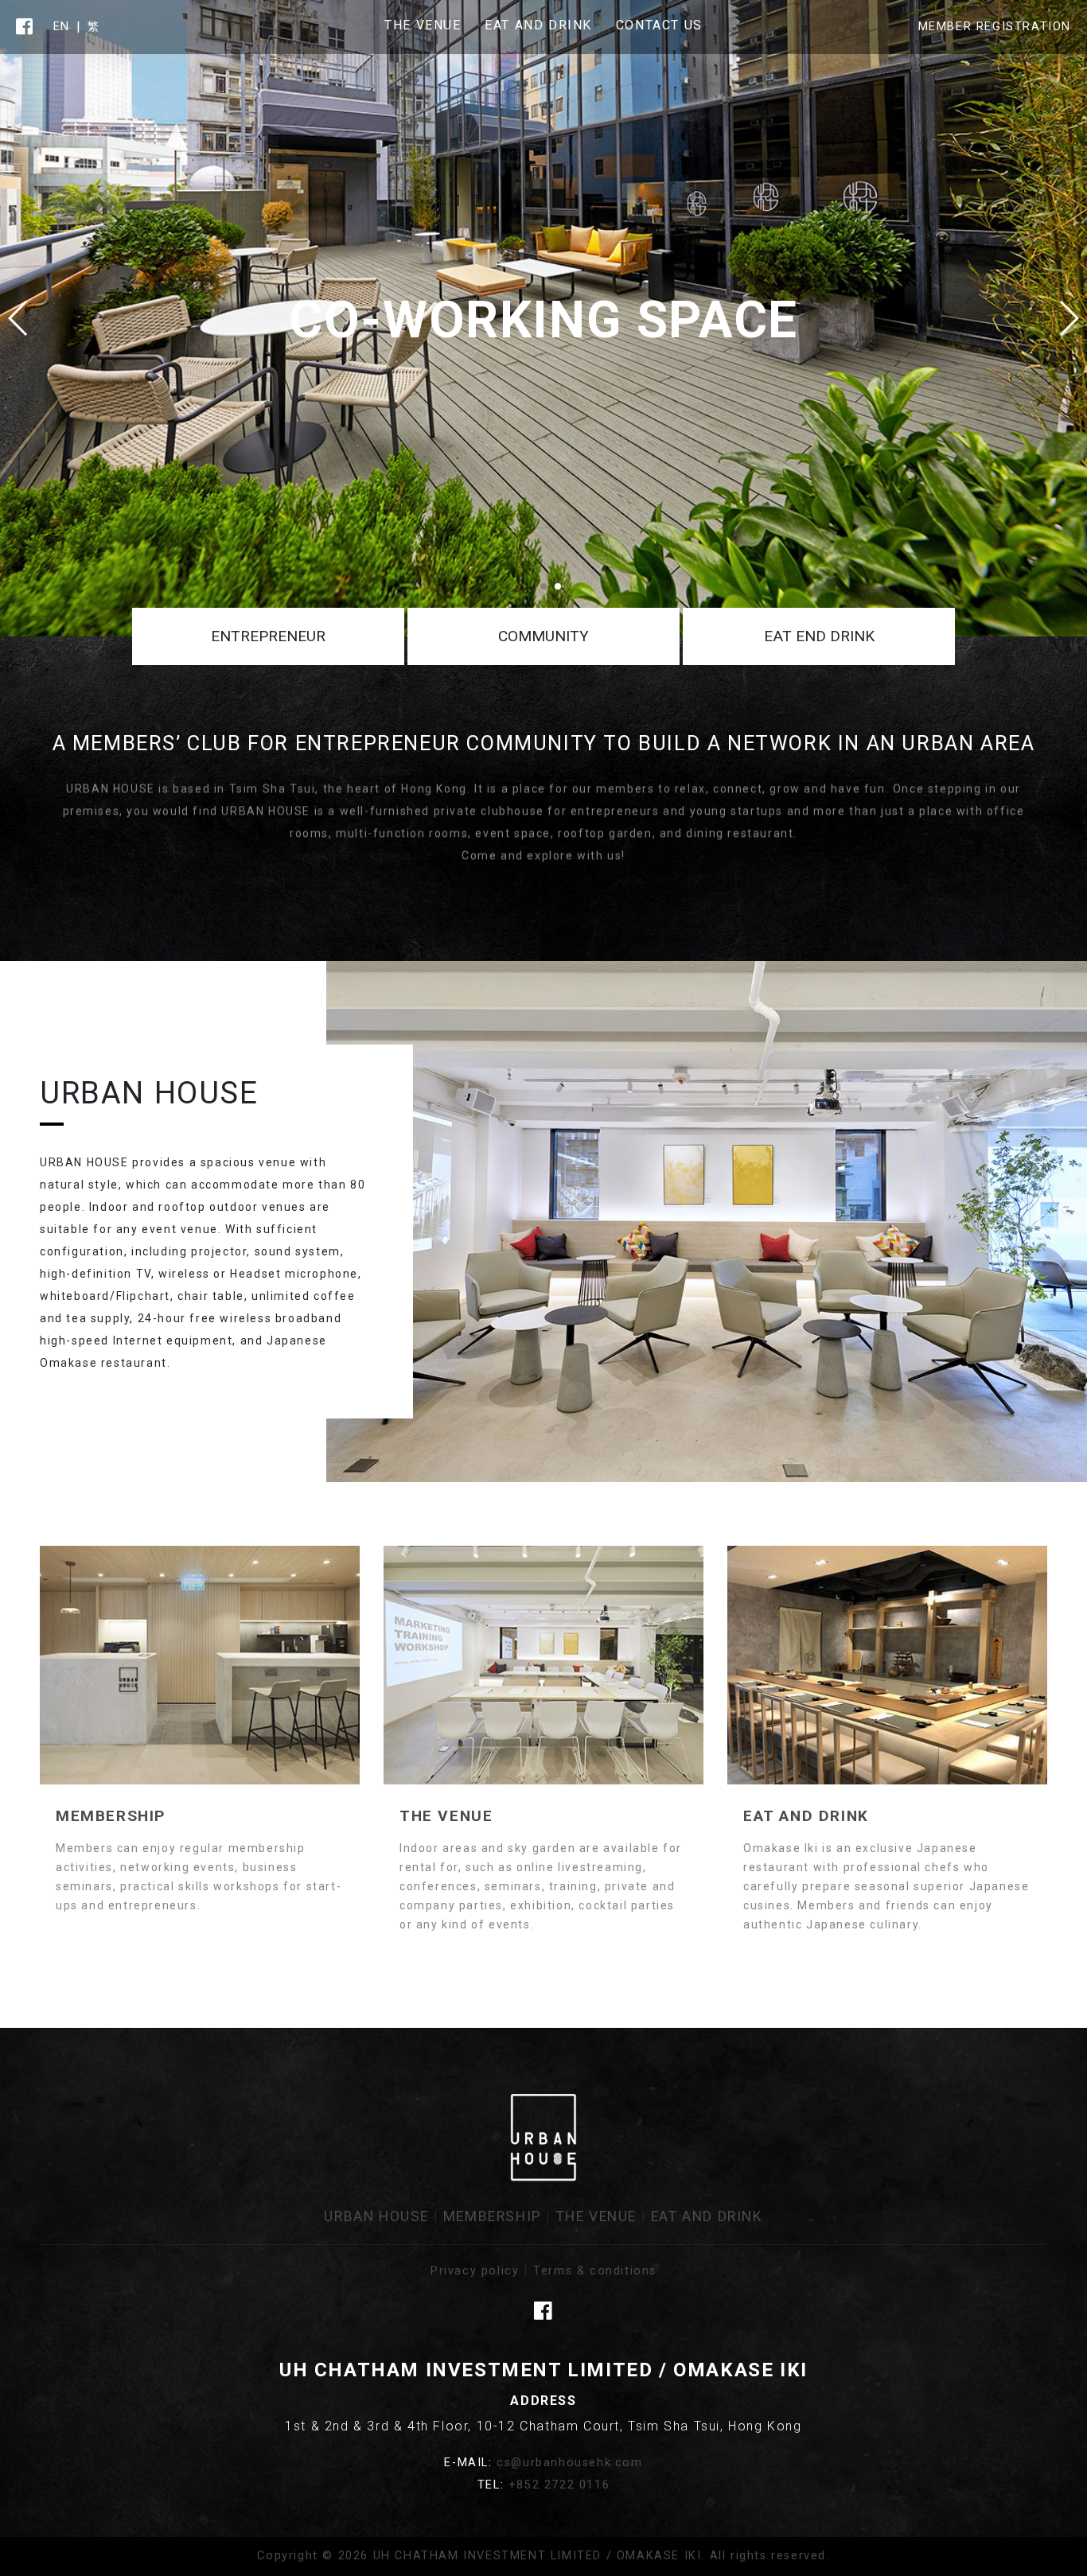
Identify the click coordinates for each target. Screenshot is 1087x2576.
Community (543, 636)
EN (62, 27)
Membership (493, 2216)
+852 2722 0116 (559, 2485)
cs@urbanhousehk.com (569, 2463)
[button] (1068, 318)
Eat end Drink (819, 636)
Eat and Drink (707, 2216)
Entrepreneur (268, 636)
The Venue (596, 2216)
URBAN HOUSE (376, 2216)
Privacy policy (475, 2271)
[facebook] (25, 27)
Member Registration (995, 27)
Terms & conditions (595, 2271)
